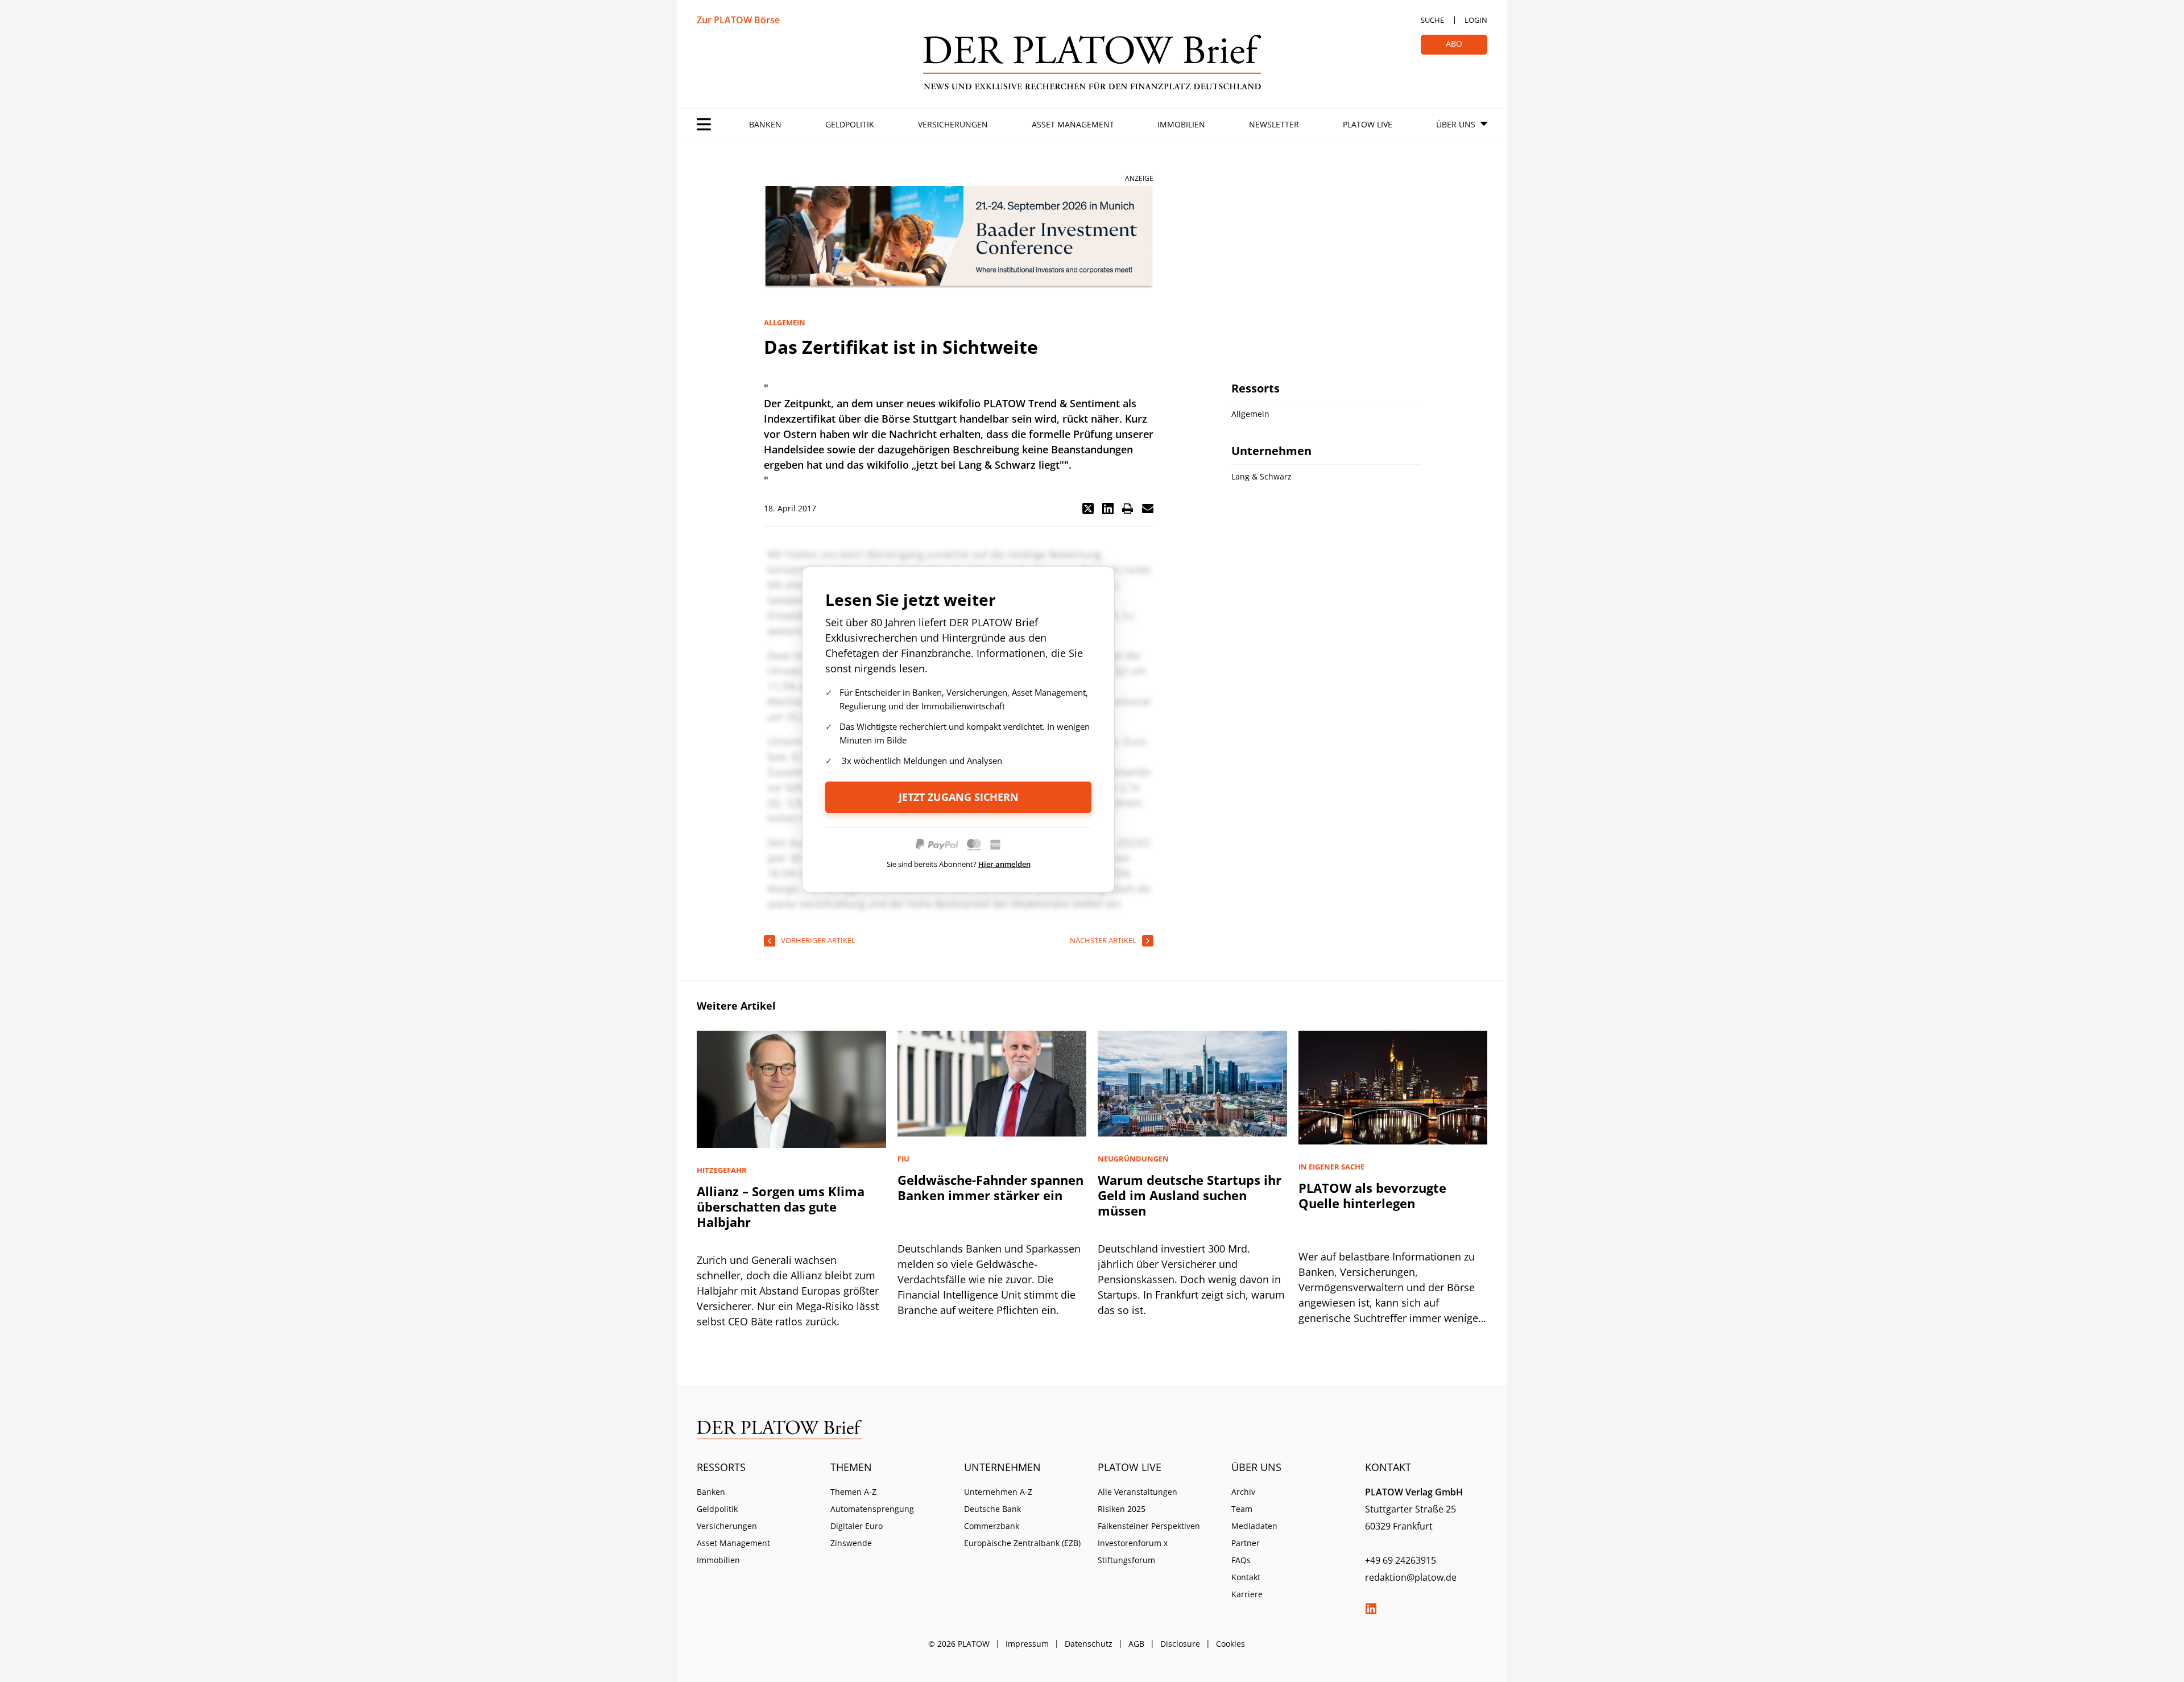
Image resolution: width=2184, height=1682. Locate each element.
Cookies (1230, 1644)
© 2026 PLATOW (959, 1644)
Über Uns (1456, 124)
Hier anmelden (1004, 864)
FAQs (1241, 1560)
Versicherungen (953, 124)
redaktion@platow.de (1411, 1577)
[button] (1088, 509)
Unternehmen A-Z (998, 1492)
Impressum (1027, 1644)
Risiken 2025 (1122, 1509)
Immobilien (1181, 124)
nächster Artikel (1103, 940)
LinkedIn (1371, 1609)
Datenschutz (1089, 1644)
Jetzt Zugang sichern (959, 797)
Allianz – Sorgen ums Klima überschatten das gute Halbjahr (781, 1206)
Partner (1246, 1543)
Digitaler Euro (857, 1526)
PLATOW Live (1368, 124)
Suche (1432, 20)
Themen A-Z (853, 1492)
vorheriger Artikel (818, 940)
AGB (1136, 1644)
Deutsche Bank (992, 1509)
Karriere (1247, 1594)
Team (1242, 1509)
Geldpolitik (850, 124)
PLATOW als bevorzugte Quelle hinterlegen (1372, 1195)
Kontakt (1246, 1577)
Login (1476, 20)
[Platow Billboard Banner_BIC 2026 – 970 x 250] (959, 237)
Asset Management (1073, 124)
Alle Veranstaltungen (1137, 1492)
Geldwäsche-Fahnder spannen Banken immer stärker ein (990, 1187)
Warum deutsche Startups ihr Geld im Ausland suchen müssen (1190, 1195)
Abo (1454, 44)
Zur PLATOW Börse (738, 20)
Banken (765, 124)
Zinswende (851, 1543)
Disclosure (1180, 1644)
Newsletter (1274, 124)
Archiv (1243, 1492)
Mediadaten (1254, 1526)
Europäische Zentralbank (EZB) (1022, 1543)
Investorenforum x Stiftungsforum (1133, 1551)
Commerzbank (992, 1526)
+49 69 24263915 (1401, 1560)
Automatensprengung (872, 1509)
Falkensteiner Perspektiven (1149, 1526)
